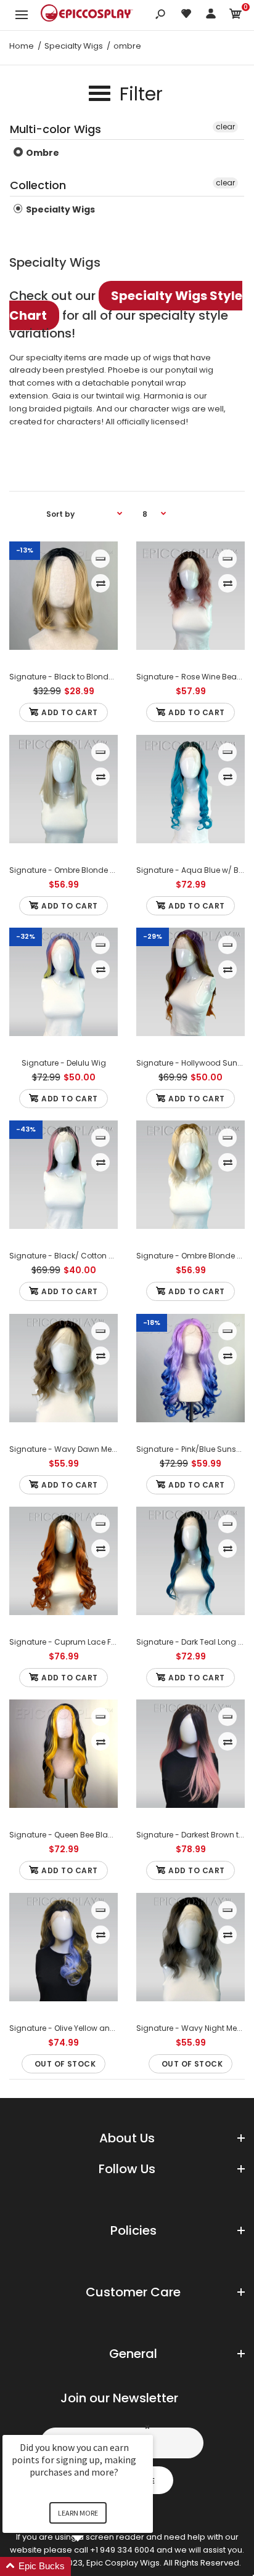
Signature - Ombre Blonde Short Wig (78, 870)
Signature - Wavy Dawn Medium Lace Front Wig (99, 1449)
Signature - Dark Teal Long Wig (195, 1642)
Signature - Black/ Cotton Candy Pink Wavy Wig (100, 1256)
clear (225, 127)
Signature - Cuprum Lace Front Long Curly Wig (97, 1642)
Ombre (42, 153)
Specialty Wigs (59, 209)
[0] (236, 16)
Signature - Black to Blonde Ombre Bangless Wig (102, 677)
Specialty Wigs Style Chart (126, 306)
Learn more (78, 2513)
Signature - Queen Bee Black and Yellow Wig (93, 1835)
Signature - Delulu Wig (64, 1063)
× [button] (147, 2427)
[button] (92, 2566)
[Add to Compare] (101, 583)
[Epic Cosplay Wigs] (87, 15)
